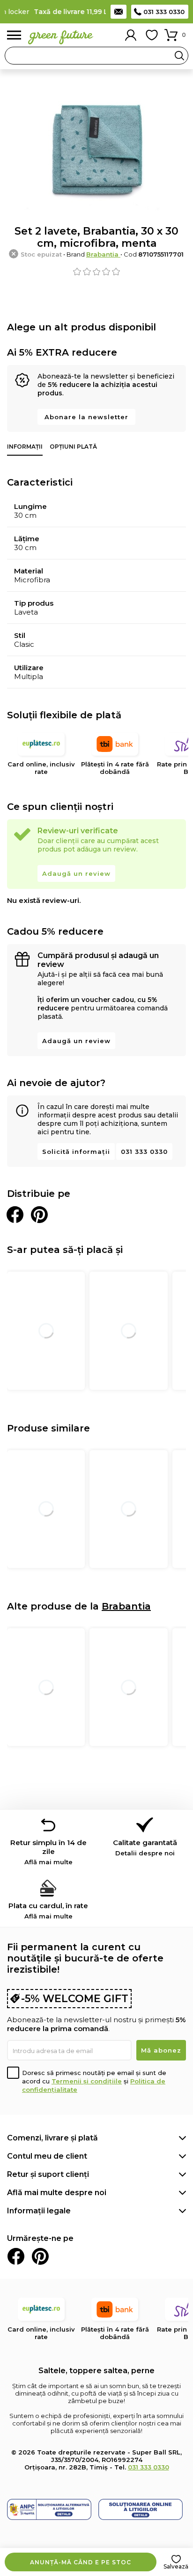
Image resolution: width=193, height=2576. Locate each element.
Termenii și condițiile (87, 2081)
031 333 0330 (164, 12)
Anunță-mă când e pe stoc (81, 2562)
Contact (119, 12)
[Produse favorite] (152, 35)
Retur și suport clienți (48, 2174)
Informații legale (39, 2211)
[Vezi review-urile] (96, 272)
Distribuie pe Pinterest (39, 1215)
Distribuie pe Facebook (15, 1215)
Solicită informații (76, 1152)
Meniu (14, 35)
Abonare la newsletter (86, 417)
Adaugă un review (76, 873)
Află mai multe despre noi (57, 2193)
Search (179, 56)
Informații (25, 447)
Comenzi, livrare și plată (52, 2138)
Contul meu (131, 35)
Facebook (16, 2256)
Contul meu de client (47, 2156)
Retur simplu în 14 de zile (48, 1852)
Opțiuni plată (73, 447)
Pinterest (40, 2256)
